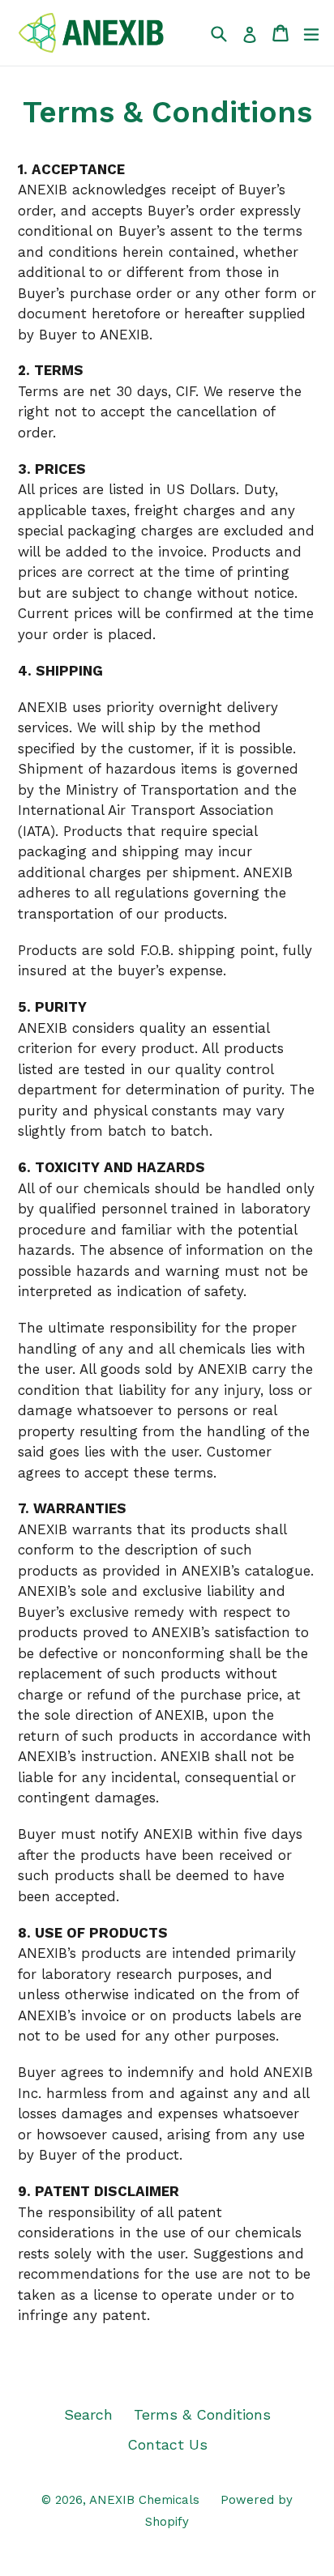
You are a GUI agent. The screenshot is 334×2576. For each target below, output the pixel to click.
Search (88, 2414)
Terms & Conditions (202, 2414)
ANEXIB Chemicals (144, 2500)
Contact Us (167, 2444)
